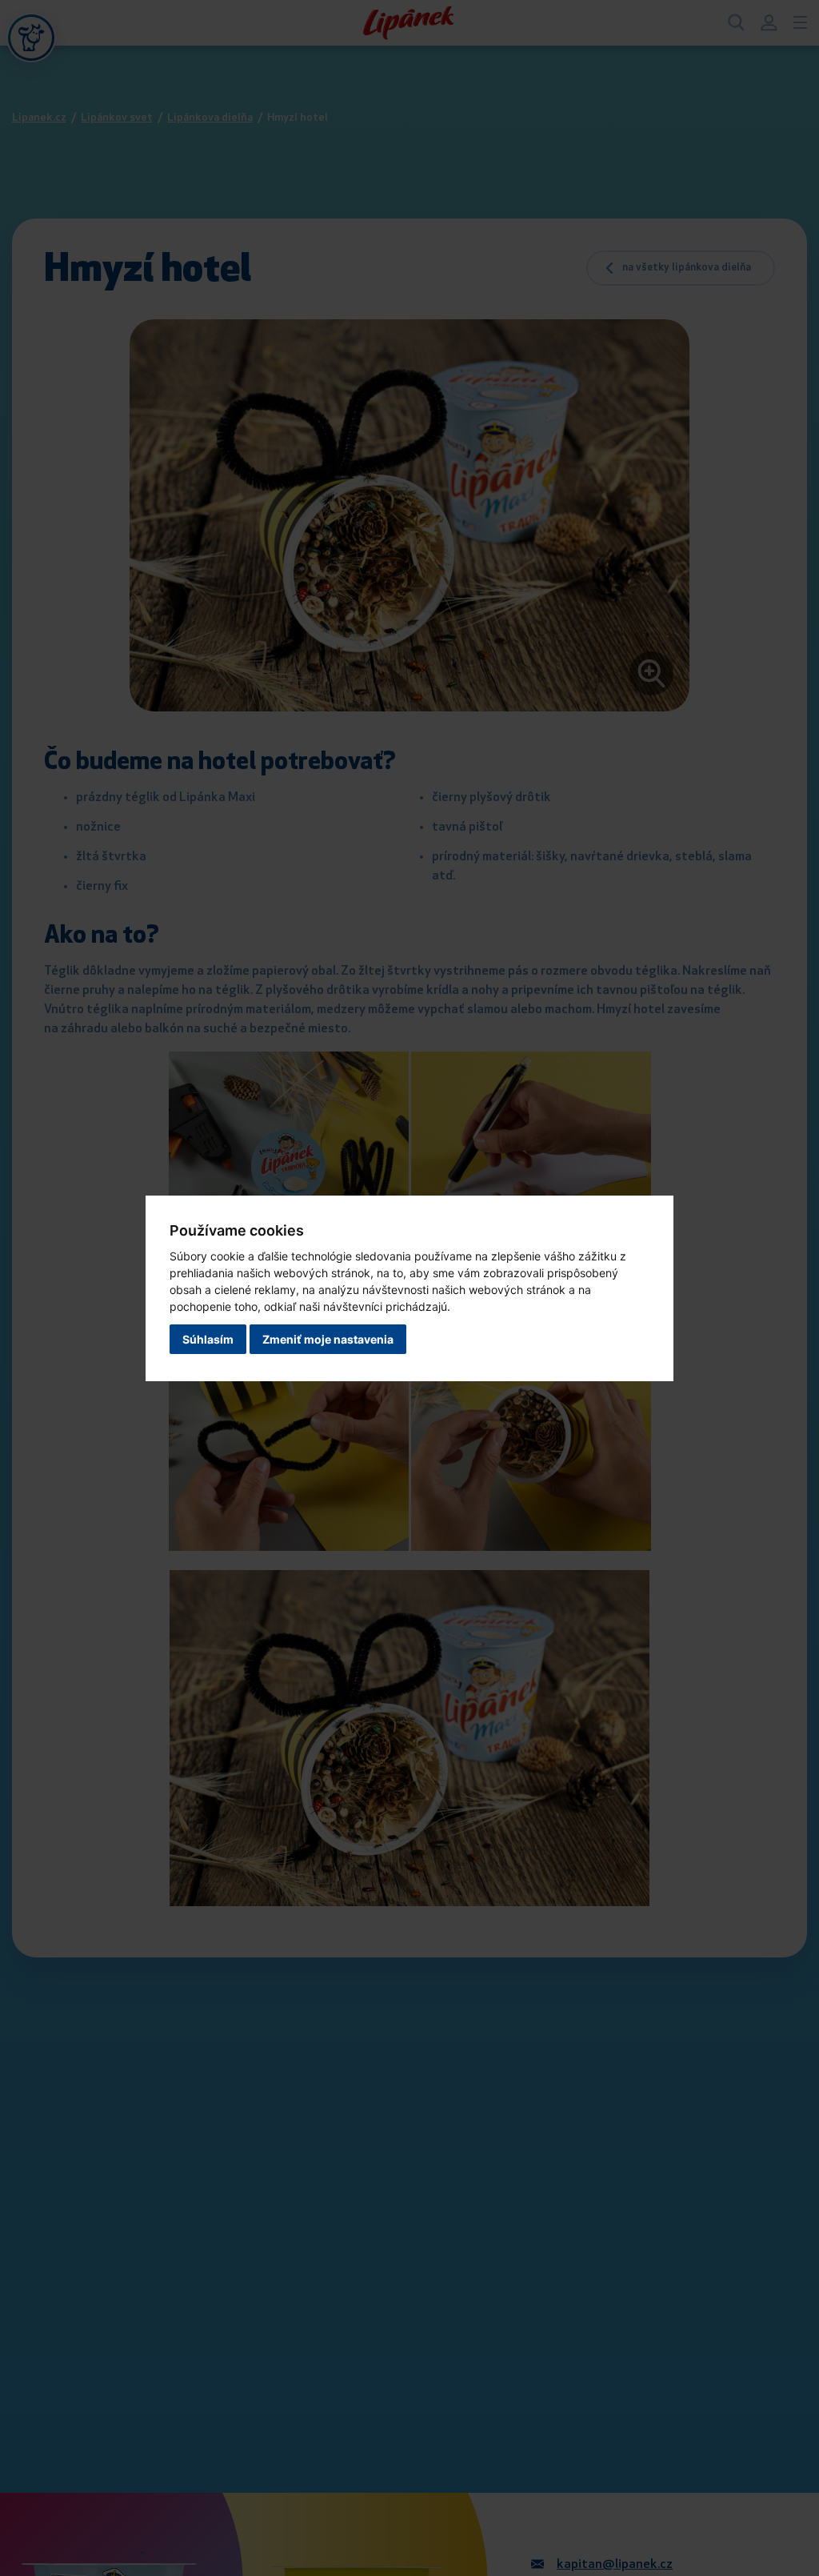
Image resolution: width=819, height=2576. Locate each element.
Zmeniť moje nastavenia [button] (328, 1339)
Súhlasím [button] (208, 1339)
